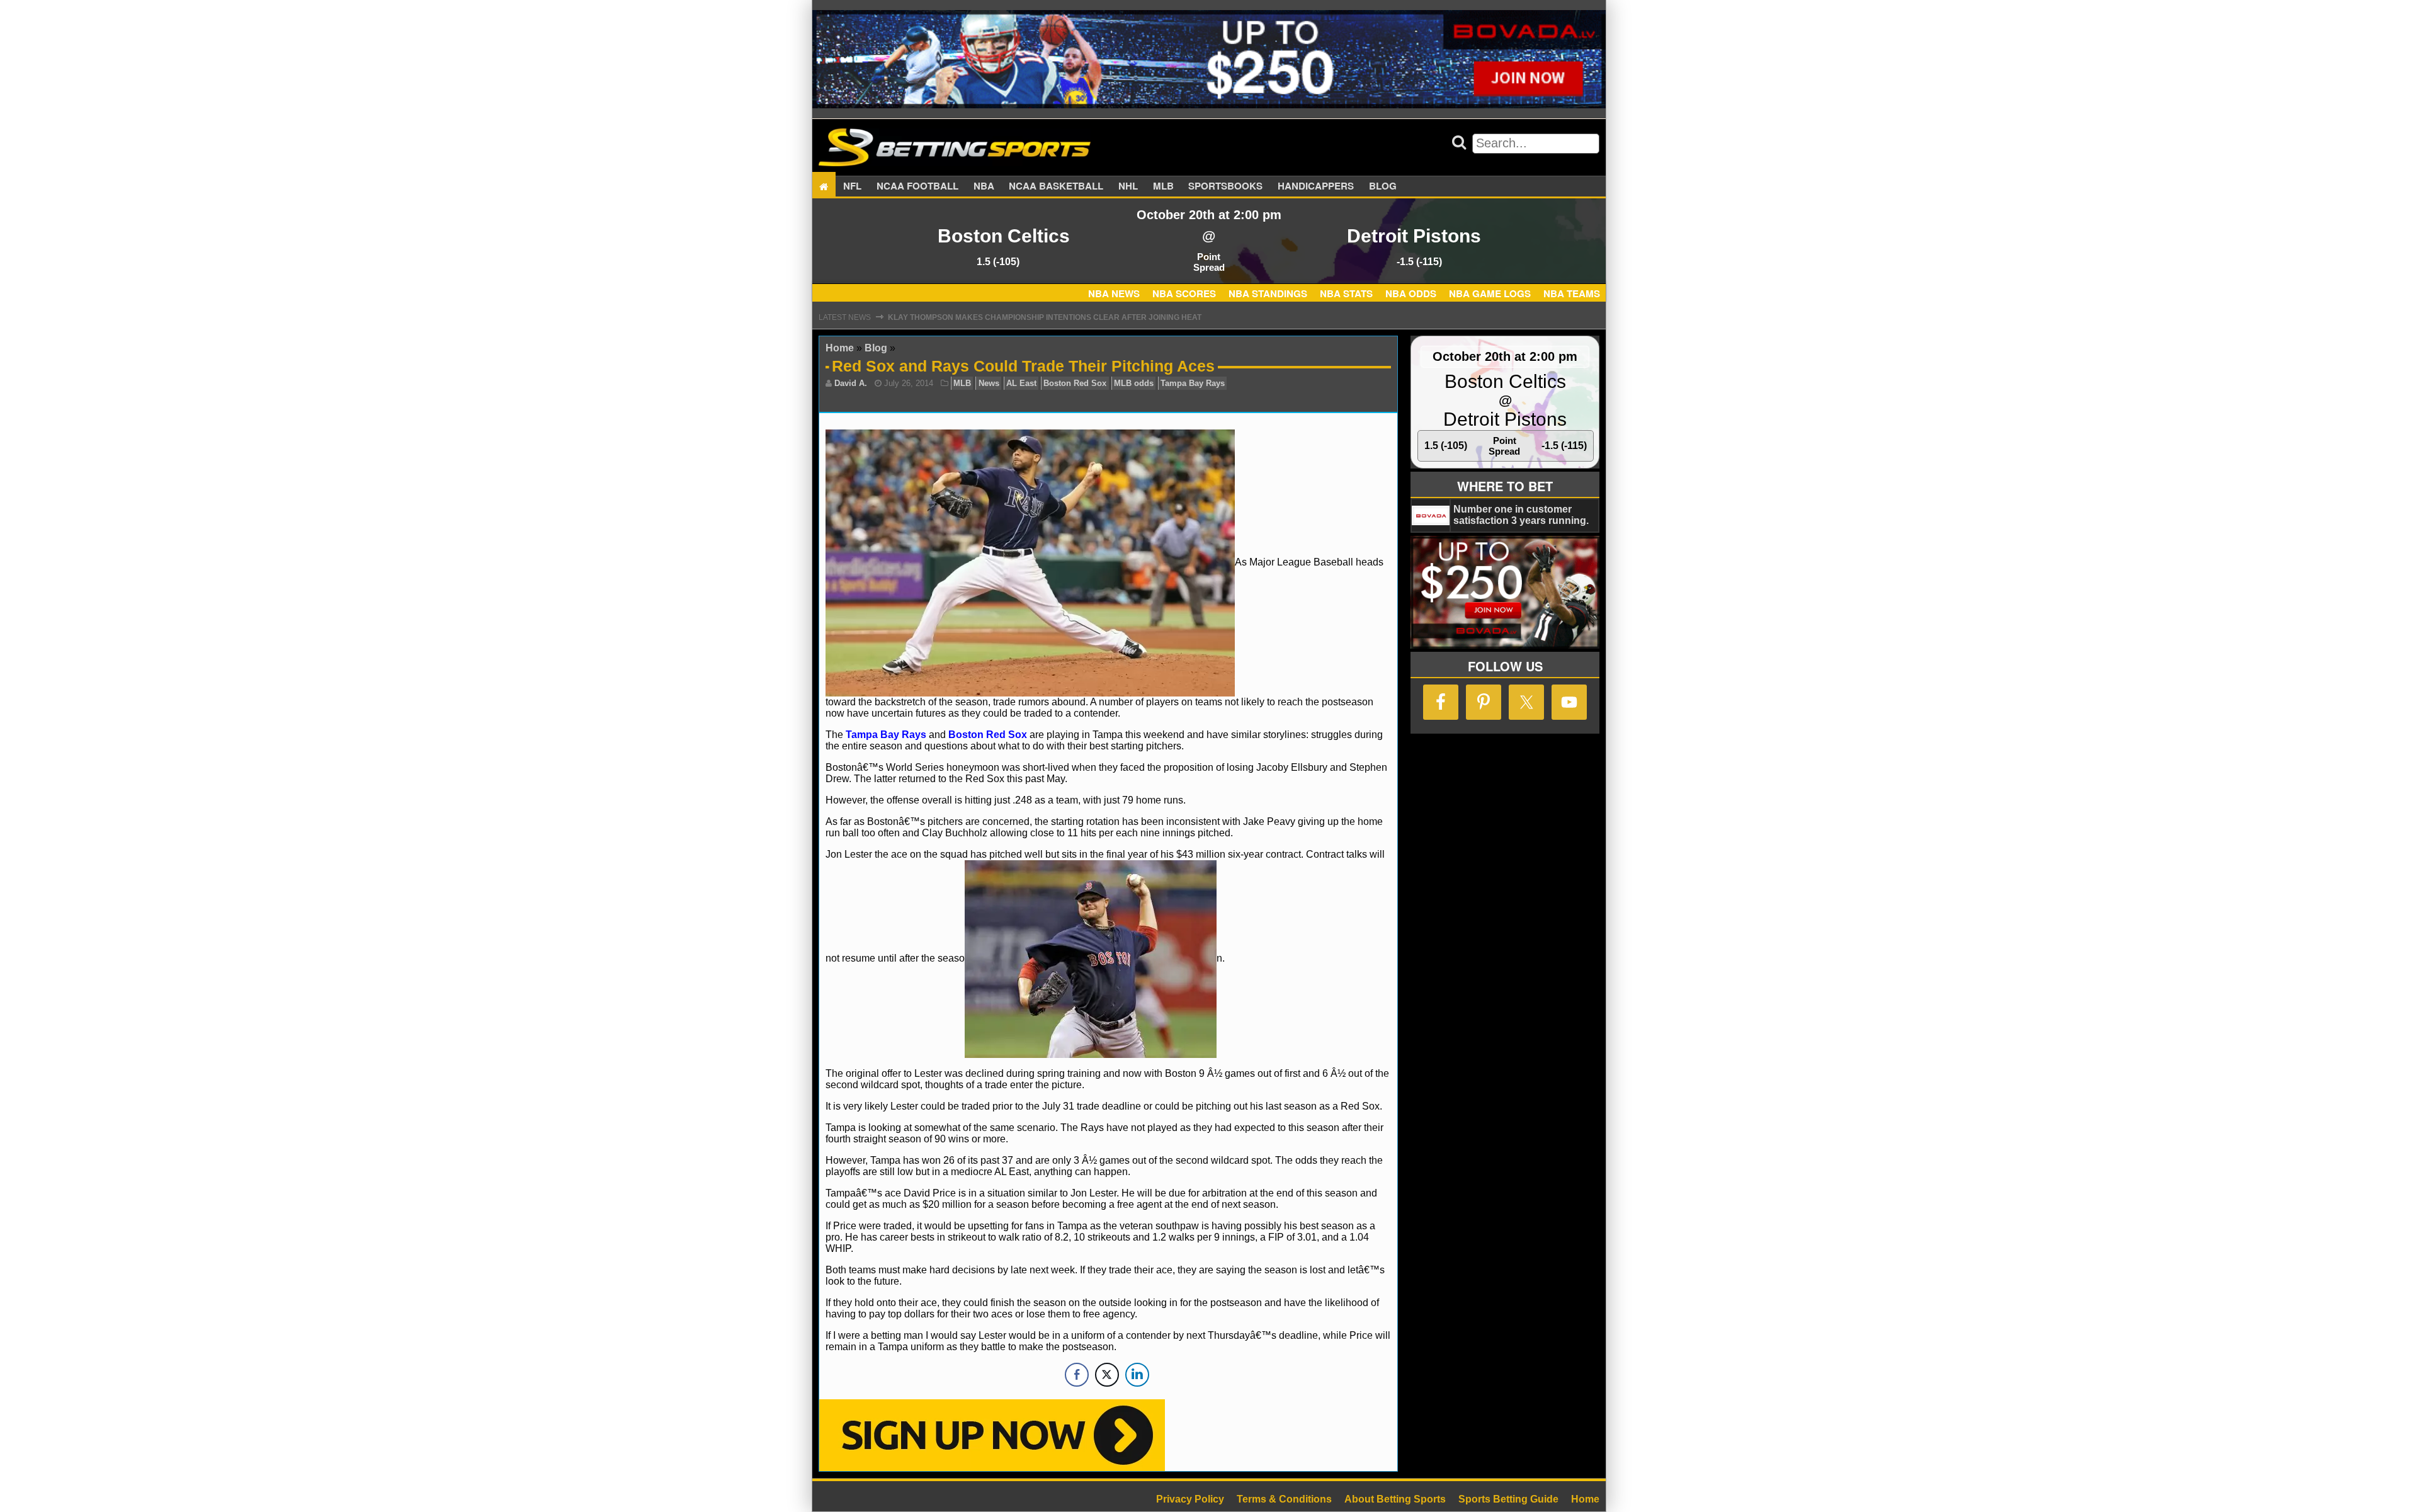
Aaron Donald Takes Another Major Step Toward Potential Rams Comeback (1054, 317)
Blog (1383, 186)
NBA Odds (1411, 293)
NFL (852, 186)
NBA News (1114, 293)
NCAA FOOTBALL (917, 186)
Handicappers (1316, 186)
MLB (1163, 186)
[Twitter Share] (1107, 1375)
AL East (1021, 383)
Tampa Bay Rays (1193, 383)
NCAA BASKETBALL (1056, 186)
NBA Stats (1346, 293)
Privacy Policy (1190, 1499)
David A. (851, 383)
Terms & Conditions (1284, 1499)
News (989, 383)
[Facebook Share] (1077, 1375)
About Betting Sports (1395, 1499)
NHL (1128, 186)
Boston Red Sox (1075, 383)
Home (840, 348)
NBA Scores (1184, 293)
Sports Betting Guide (1508, 1499)
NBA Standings (1268, 293)
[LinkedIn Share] (1137, 1375)
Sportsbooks (1225, 186)
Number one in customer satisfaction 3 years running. (1521, 515)
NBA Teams (1572, 293)
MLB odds (1134, 383)
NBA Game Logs (1490, 293)
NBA (984, 186)
